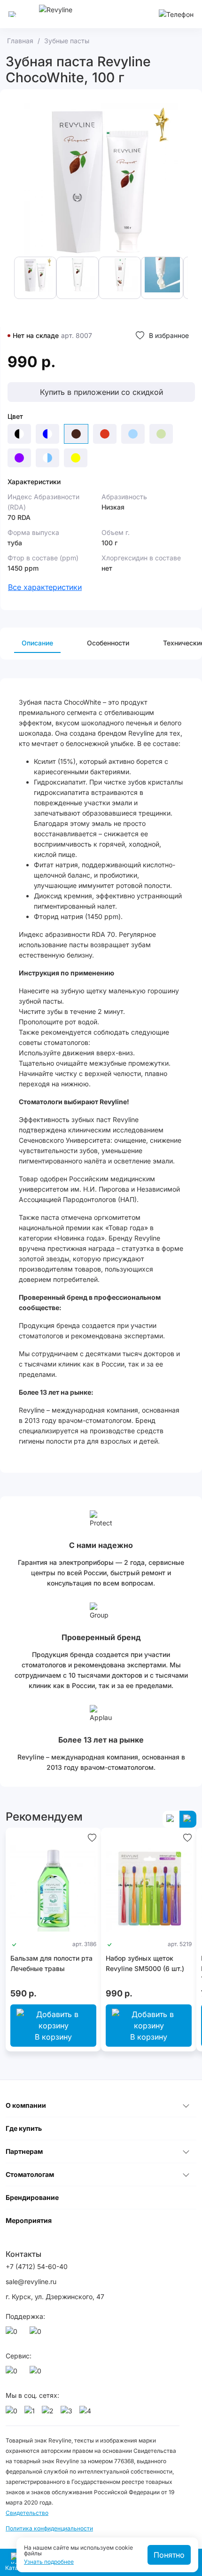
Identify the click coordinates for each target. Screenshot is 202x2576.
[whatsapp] (13, 2334)
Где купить (24, 2128)
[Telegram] (37, 2334)
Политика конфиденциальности (49, 2528)
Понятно (169, 2555)
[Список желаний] (92, 1837)
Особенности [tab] (108, 643)
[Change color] (19, 434)
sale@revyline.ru (31, 2281)
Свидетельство (27, 2513)
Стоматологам (30, 2174)
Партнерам (24, 2151)
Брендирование (32, 2197)
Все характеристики (45, 587)
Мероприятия (29, 2220)
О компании (26, 2105)
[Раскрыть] (186, 2105)
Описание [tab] (37, 643)
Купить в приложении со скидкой (101, 392)
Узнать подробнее (49, 2562)
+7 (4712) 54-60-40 (37, 2266)
